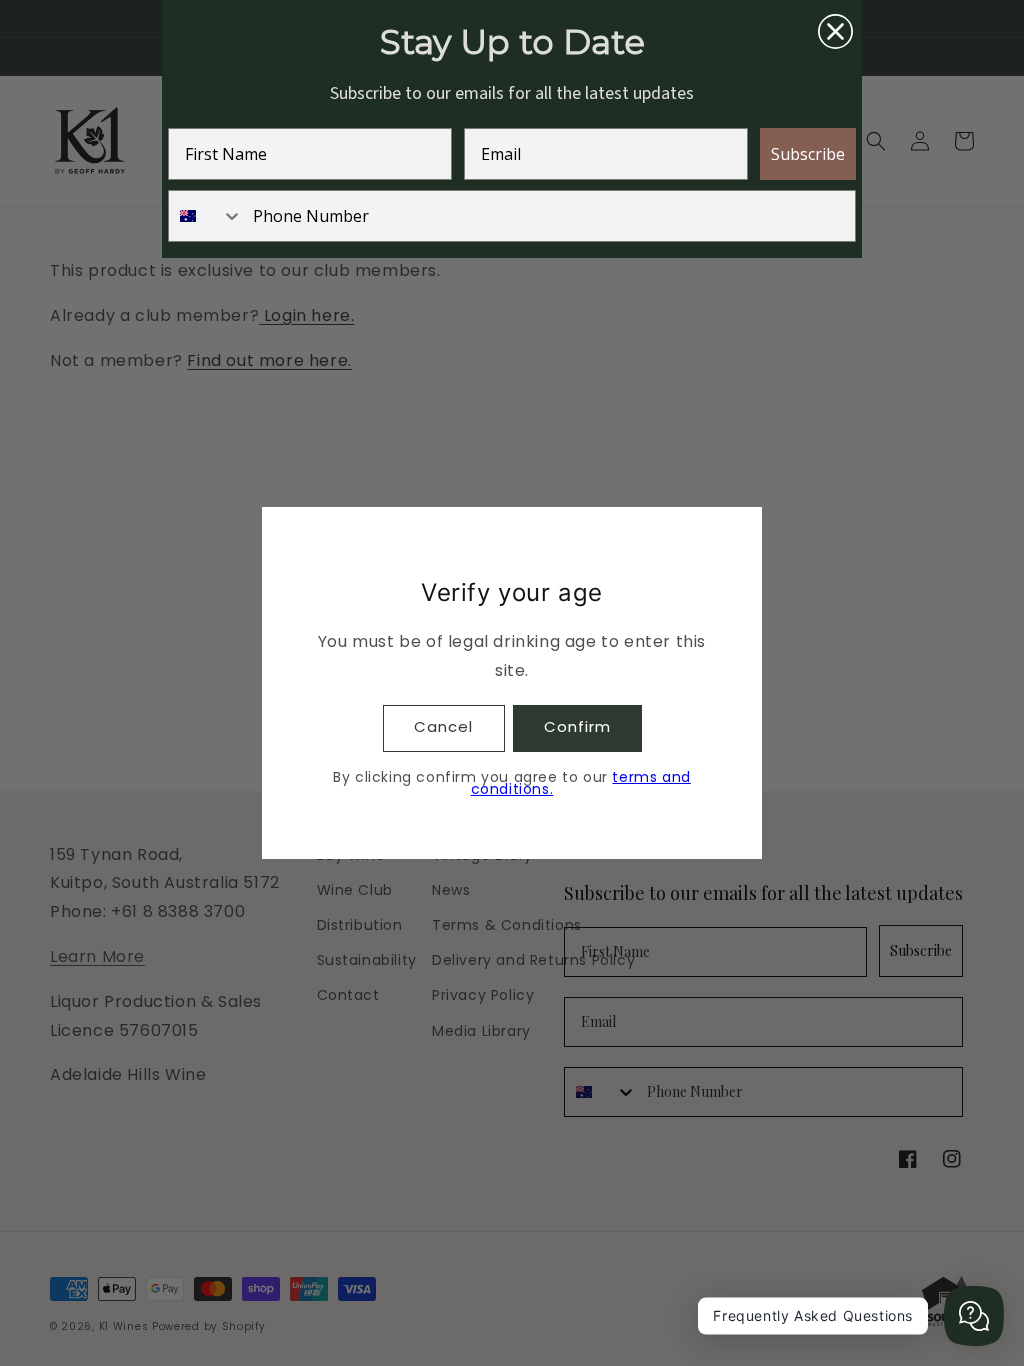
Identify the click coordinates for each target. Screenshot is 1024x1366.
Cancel (443, 726)
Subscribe (808, 154)
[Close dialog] (835, 31)
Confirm (577, 726)
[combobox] (206, 216)
